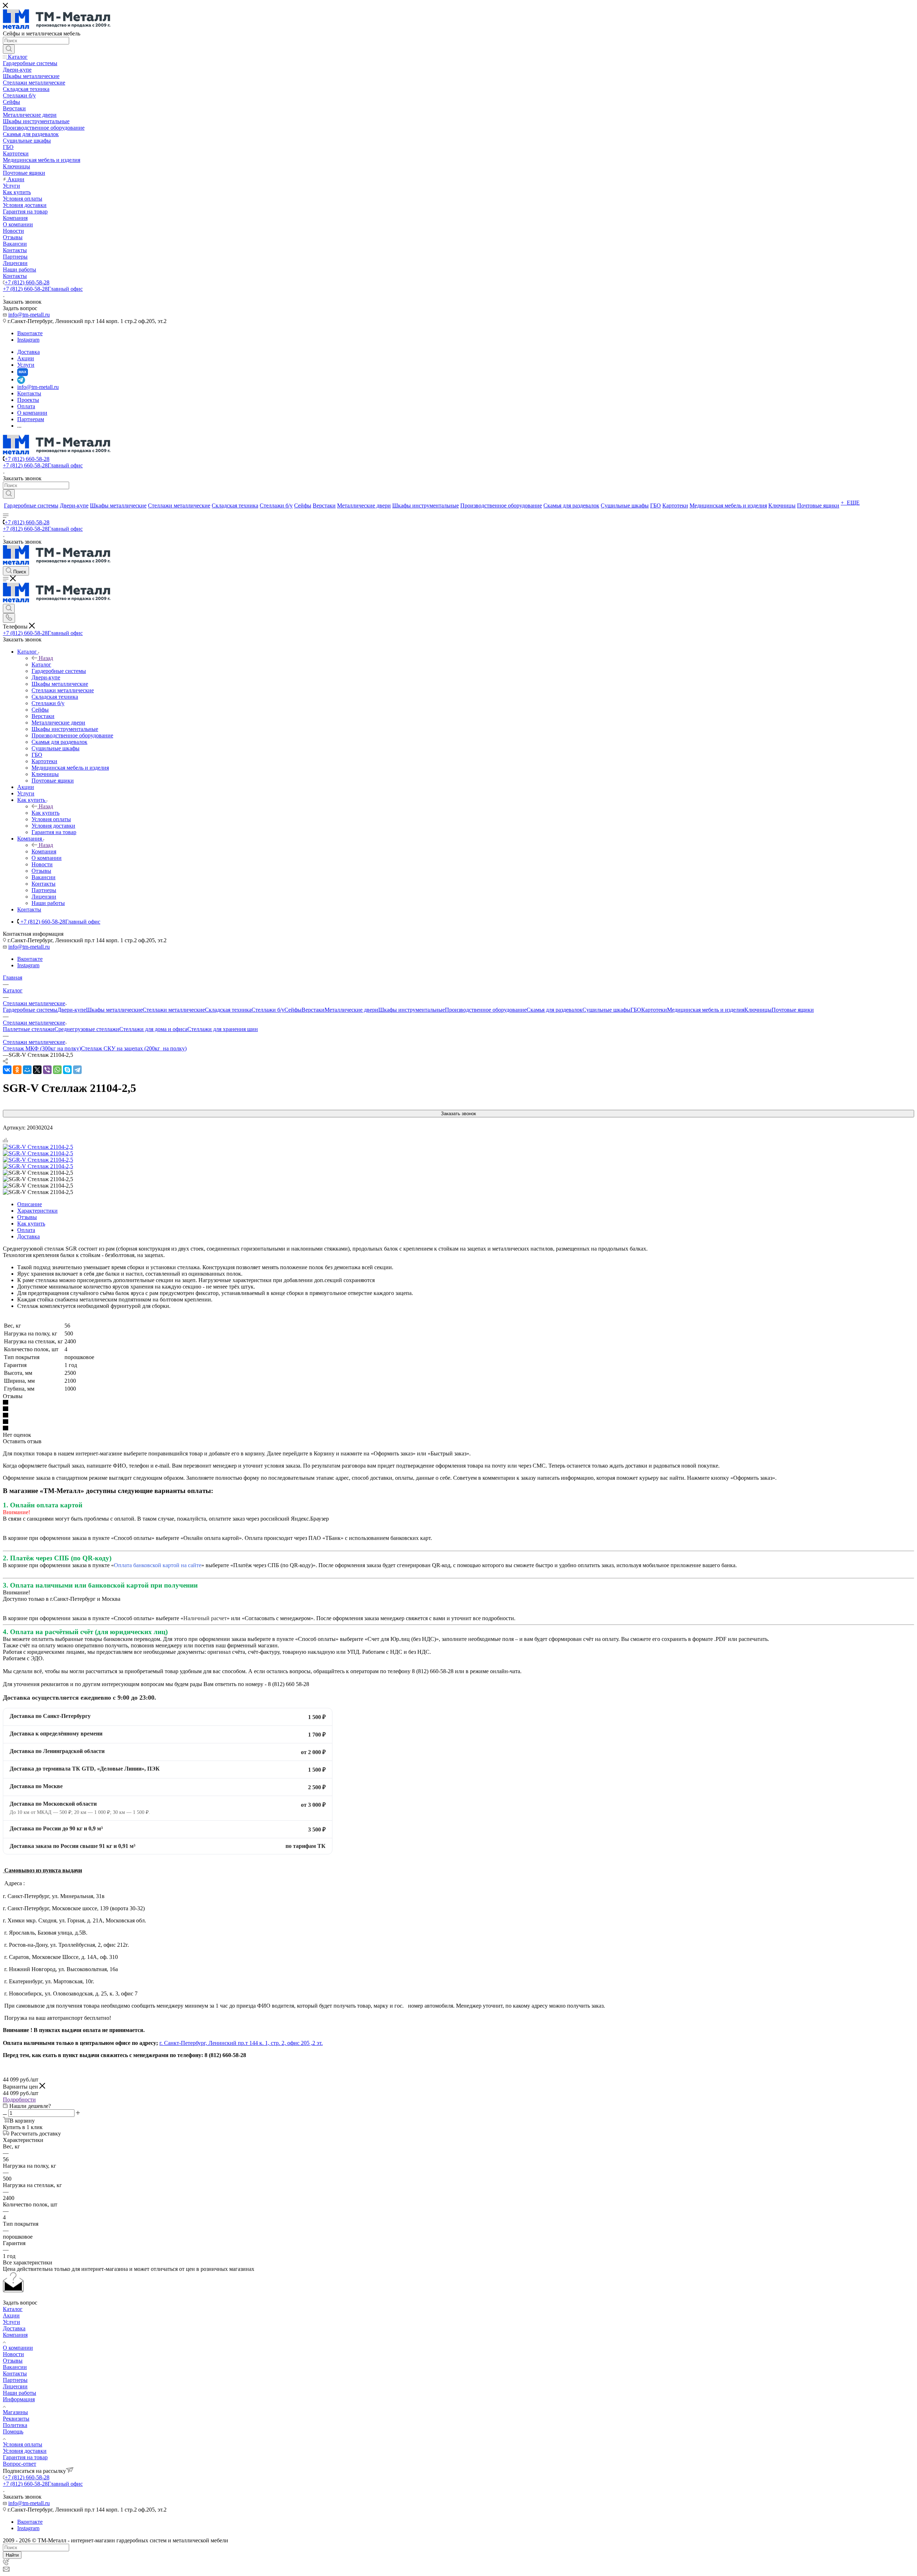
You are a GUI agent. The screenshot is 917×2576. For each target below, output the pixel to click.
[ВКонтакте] (7, 1070)
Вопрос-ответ (20, 2464)
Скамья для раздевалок (554, 1010)
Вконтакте (30, 333)
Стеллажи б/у (268, 1010)
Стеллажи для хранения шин (223, 1029)
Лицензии (15, 2386)
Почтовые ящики (793, 1010)
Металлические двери (351, 1010)
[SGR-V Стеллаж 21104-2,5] (38, 1147)
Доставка (28, 1236)
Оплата (26, 1230)
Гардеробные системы (30, 1010)
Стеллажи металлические (174, 1010)
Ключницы (758, 1010)
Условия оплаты (23, 2444)
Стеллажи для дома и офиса (153, 1029)
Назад (46, 658)
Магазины (15, 2412)
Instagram (28, 340)
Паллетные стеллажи (29, 1029)
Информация (19, 2399)
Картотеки (654, 1010)
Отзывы (27, 1217)
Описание (30, 1204)
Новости (13, 2354)
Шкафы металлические (114, 1010)
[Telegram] (77, 1070)
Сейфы (293, 1010)
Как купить (45, 813)
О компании (18, 2348)
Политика (15, 2425)
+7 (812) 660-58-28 (27, 282)
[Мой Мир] (27, 1070)
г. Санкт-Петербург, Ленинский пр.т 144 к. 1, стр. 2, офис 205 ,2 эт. (241, 2043)
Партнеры (15, 2380)
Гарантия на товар (25, 2457)
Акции (11, 2315)
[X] (37, 1070)
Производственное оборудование (486, 1010)
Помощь (13, 2431)
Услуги (11, 2322)
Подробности (19, 2100)
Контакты (15, 2373)
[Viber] (47, 1070)
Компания (44, 851)
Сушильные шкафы (606, 1010)
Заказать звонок (458, 1114)
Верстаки (313, 1010)
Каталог (41, 665)
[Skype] (67, 1070)
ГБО (636, 1010)
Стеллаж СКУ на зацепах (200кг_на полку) (134, 1048)
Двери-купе (72, 1010)
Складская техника (228, 1010)
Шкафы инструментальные (412, 1010)
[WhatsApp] (57, 1070)
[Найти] (9, 49)
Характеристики (37, 1211)
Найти (12, 2555)
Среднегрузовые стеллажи (87, 1029)
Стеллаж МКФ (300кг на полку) (42, 1048)
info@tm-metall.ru (29, 315)
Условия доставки (25, 2451)
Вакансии (15, 2367)
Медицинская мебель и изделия (706, 1010)
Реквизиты (16, 2419)
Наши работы (20, 2393)
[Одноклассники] (17, 1070)
